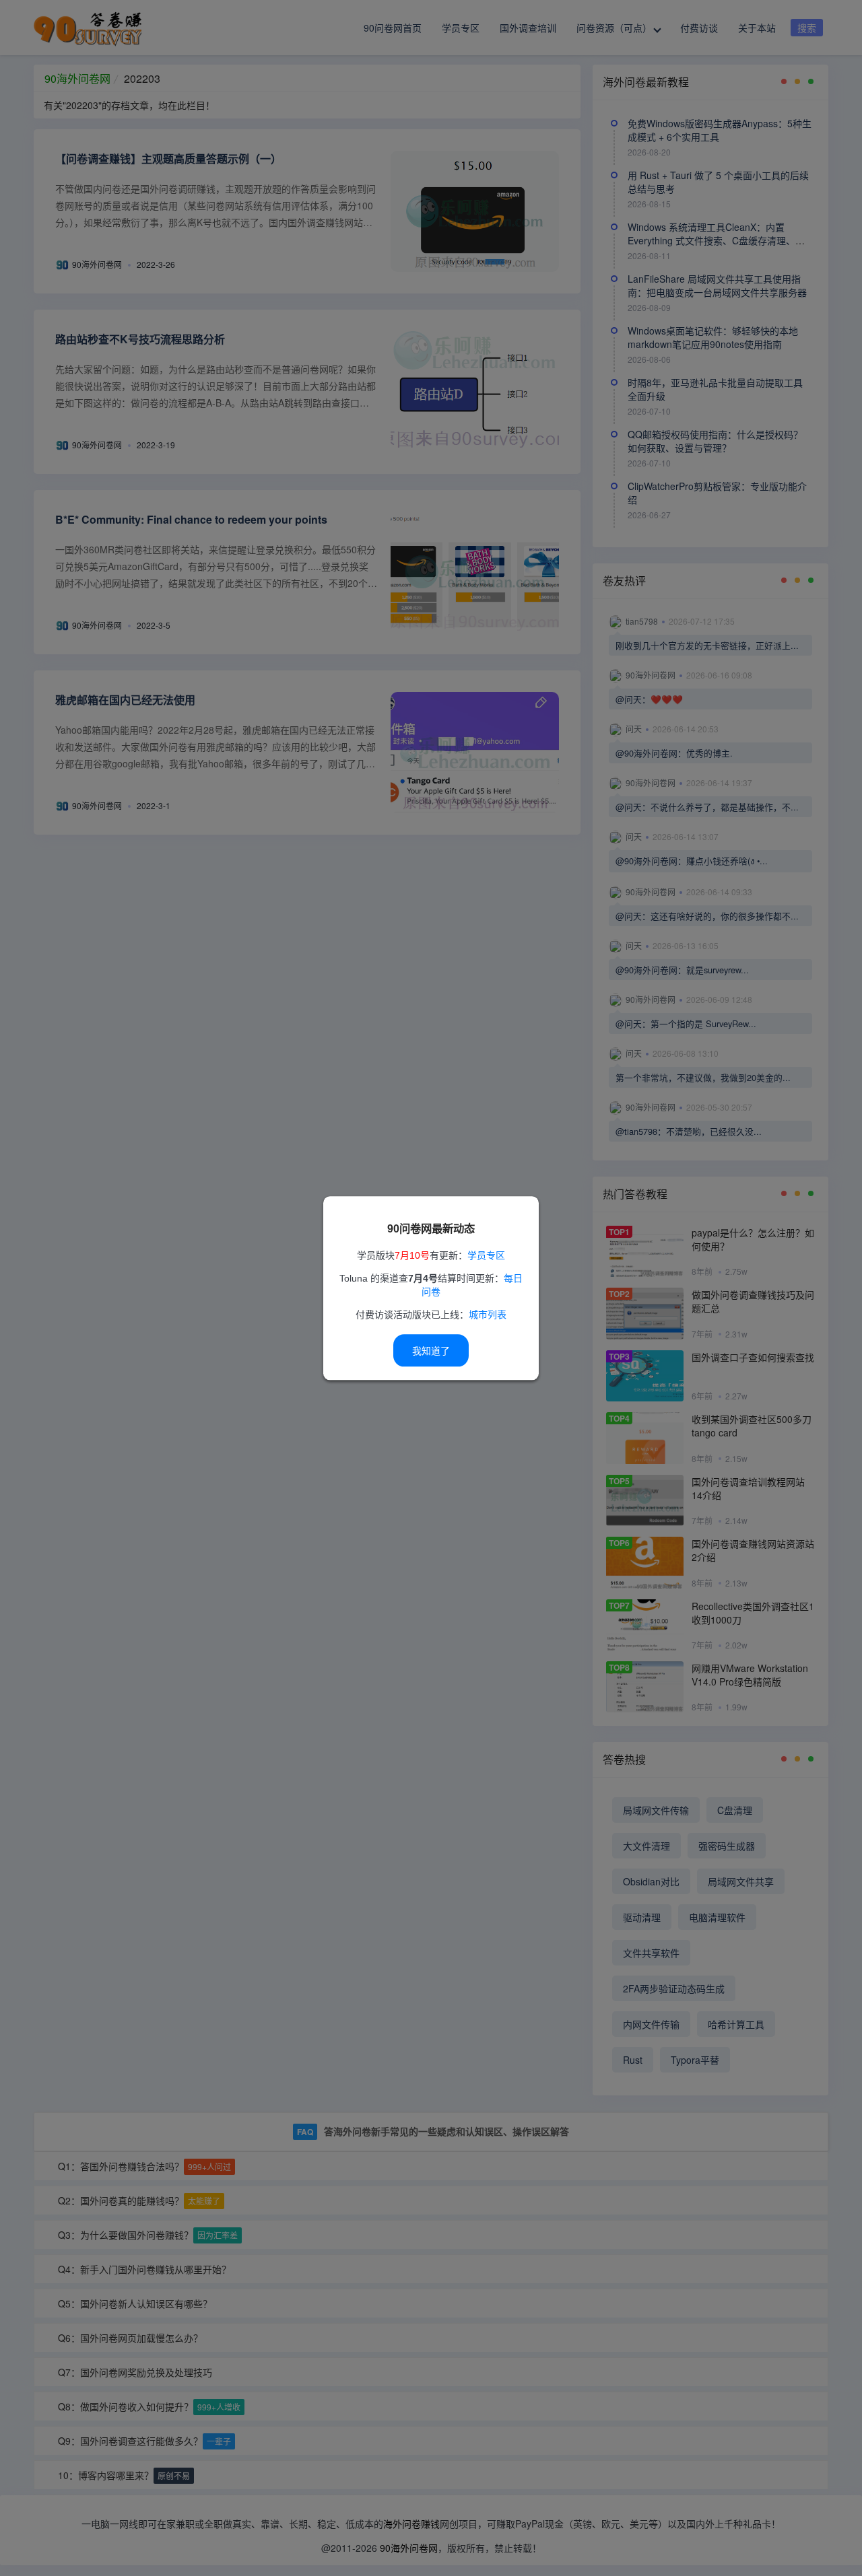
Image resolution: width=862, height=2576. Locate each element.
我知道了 (431, 1351)
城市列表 (488, 1315)
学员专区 (486, 1255)
